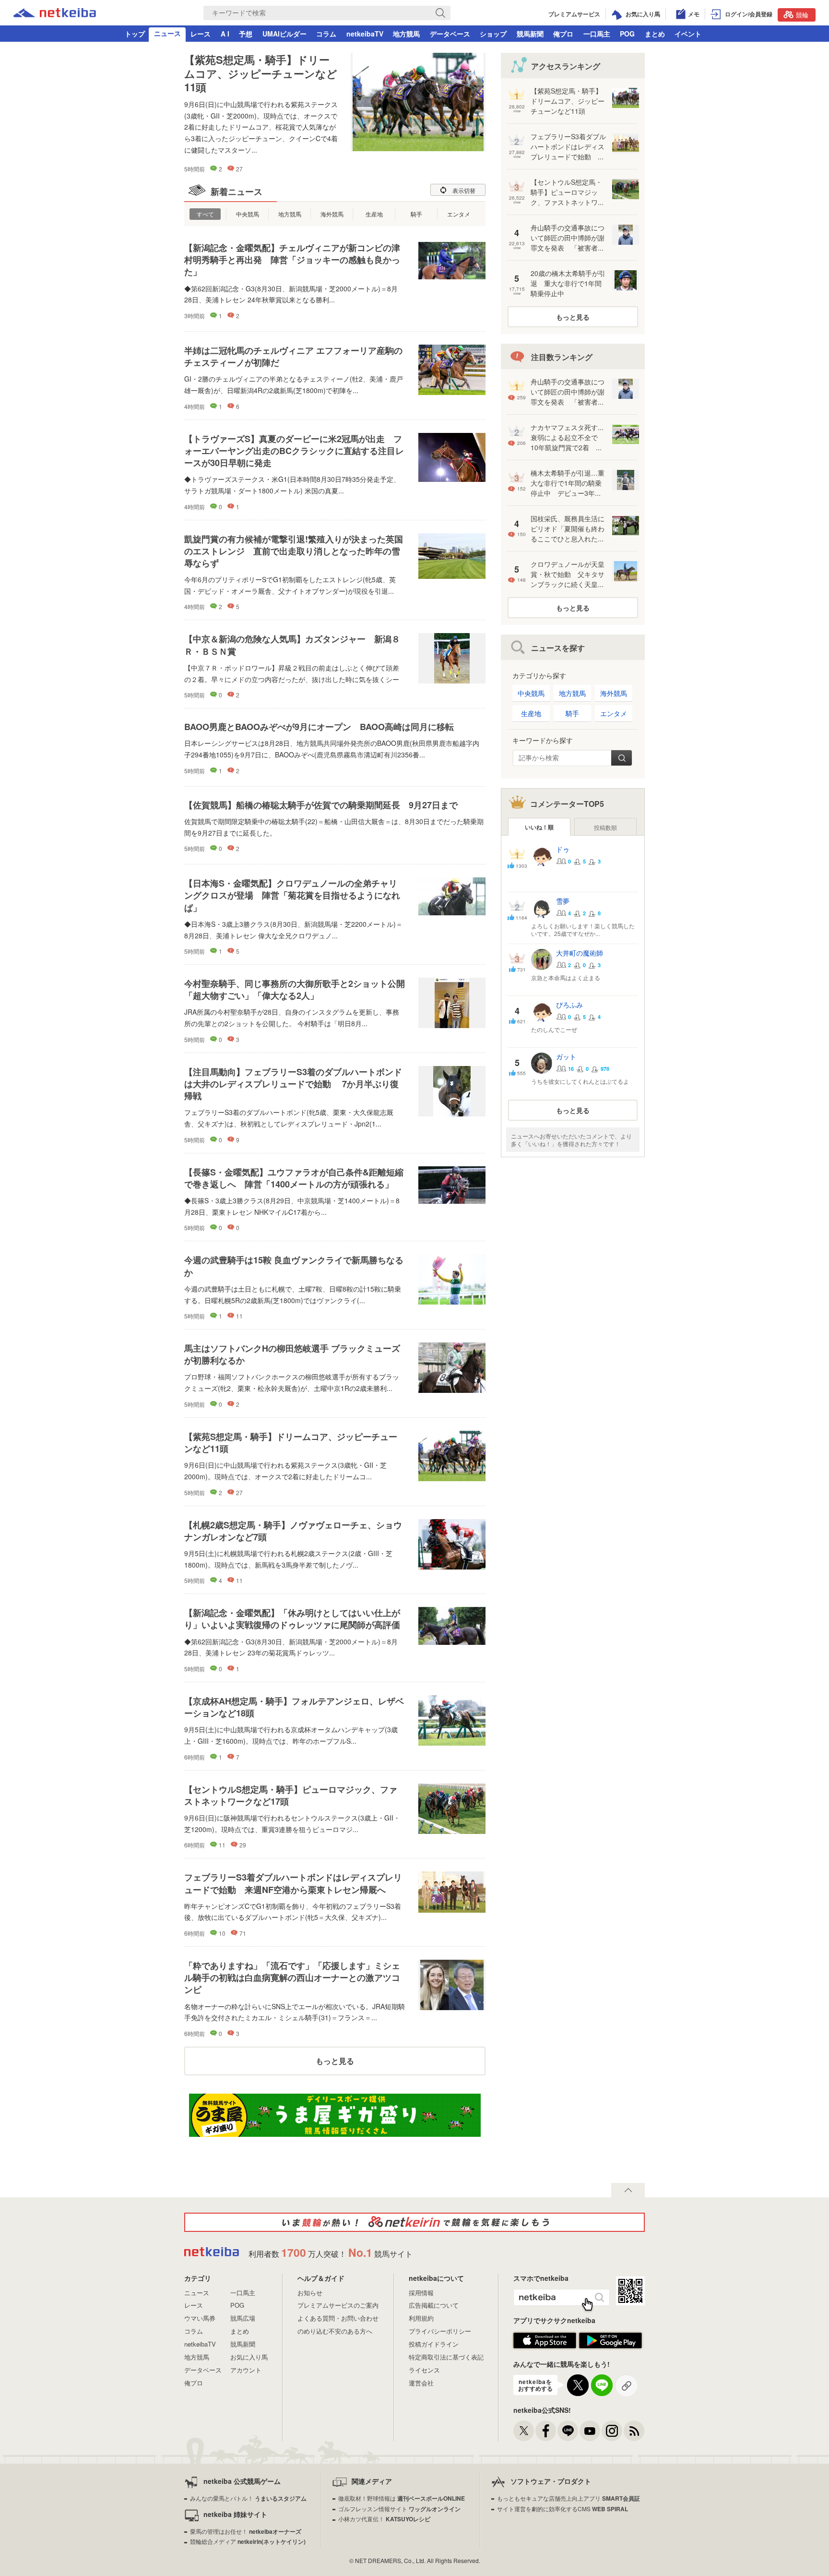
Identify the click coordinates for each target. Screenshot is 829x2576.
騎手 (416, 214)
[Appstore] (545, 2346)
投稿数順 (605, 827)
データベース (450, 34)
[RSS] (634, 2431)
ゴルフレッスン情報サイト (399, 2509)
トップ (135, 34)
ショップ (493, 34)
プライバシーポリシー (440, 2331)
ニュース (167, 33)
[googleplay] (610, 2346)
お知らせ (310, 2293)
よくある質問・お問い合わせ (338, 2318)
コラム (326, 34)
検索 (622, 758)
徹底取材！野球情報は (402, 2498)
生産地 (374, 214)
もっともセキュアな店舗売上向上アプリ (568, 2498)
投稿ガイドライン (434, 2344)
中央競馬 (248, 214)
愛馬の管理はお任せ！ (246, 2531)
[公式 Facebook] (546, 2431)
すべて (205, 214)
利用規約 (421, 2318)
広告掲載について (434, 2305)
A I (225, 34)
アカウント (246, 2370)
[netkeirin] (414, 2222)
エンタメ (459, 214)
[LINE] (568, 2431)
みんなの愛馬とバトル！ (248, 2498)
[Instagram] (612, 2431)
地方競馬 (406, 34)
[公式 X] (524, 2431)
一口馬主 (597, 34)
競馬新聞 (530, 34)
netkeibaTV (365, 34)
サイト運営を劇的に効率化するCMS (563, 2509)
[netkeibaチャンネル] (590, 2431)
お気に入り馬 (249, 2357)
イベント (688, 34)
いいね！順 (539, 827)
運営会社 (421, 2383)
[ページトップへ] (628, 2190)
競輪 (802, 15)
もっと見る (335, 2061)
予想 (246, 34)
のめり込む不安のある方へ (335, 2331)
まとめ (655, 34)
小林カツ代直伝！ (384, 2519)
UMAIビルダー (284, 34)
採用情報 (421, 2293)
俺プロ (563, 34)
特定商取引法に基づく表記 (446, 2357)
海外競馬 (332, 214)
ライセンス (424, 2370)
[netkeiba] (55, 14)
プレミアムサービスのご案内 (338, 2305)
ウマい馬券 (200, 2318)
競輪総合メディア (248, 2541)
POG (627, 34)
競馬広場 (243, 2318)
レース (201, 34)
